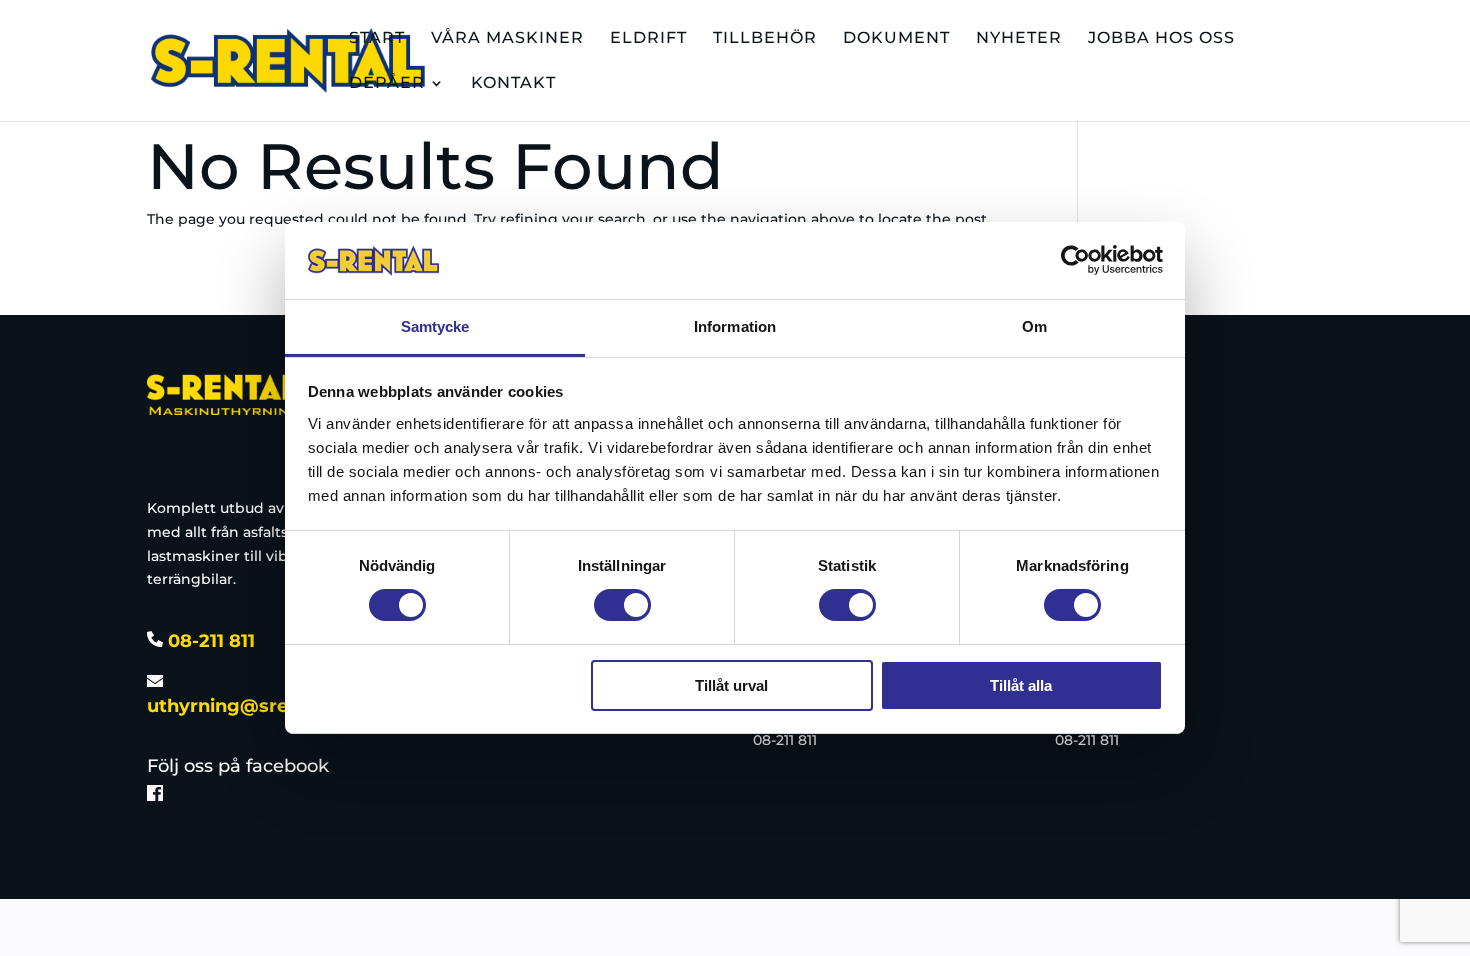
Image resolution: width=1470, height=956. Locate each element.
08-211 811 (209, 641)
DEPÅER (387, 84)
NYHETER (1019, 39)
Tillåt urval (731, 685)
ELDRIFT (648, 39)
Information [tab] (735, 326)
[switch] (622, 605)
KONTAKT (513, 84)
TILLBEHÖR (765, 39)
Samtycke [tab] (435, 326)
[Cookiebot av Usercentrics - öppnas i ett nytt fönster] (1075, 260)
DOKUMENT (896, 39)
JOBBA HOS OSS (1161, 39)
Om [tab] (1034, 326)
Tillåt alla (1021, 685)
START (377, 39)
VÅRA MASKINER (507, 39)
